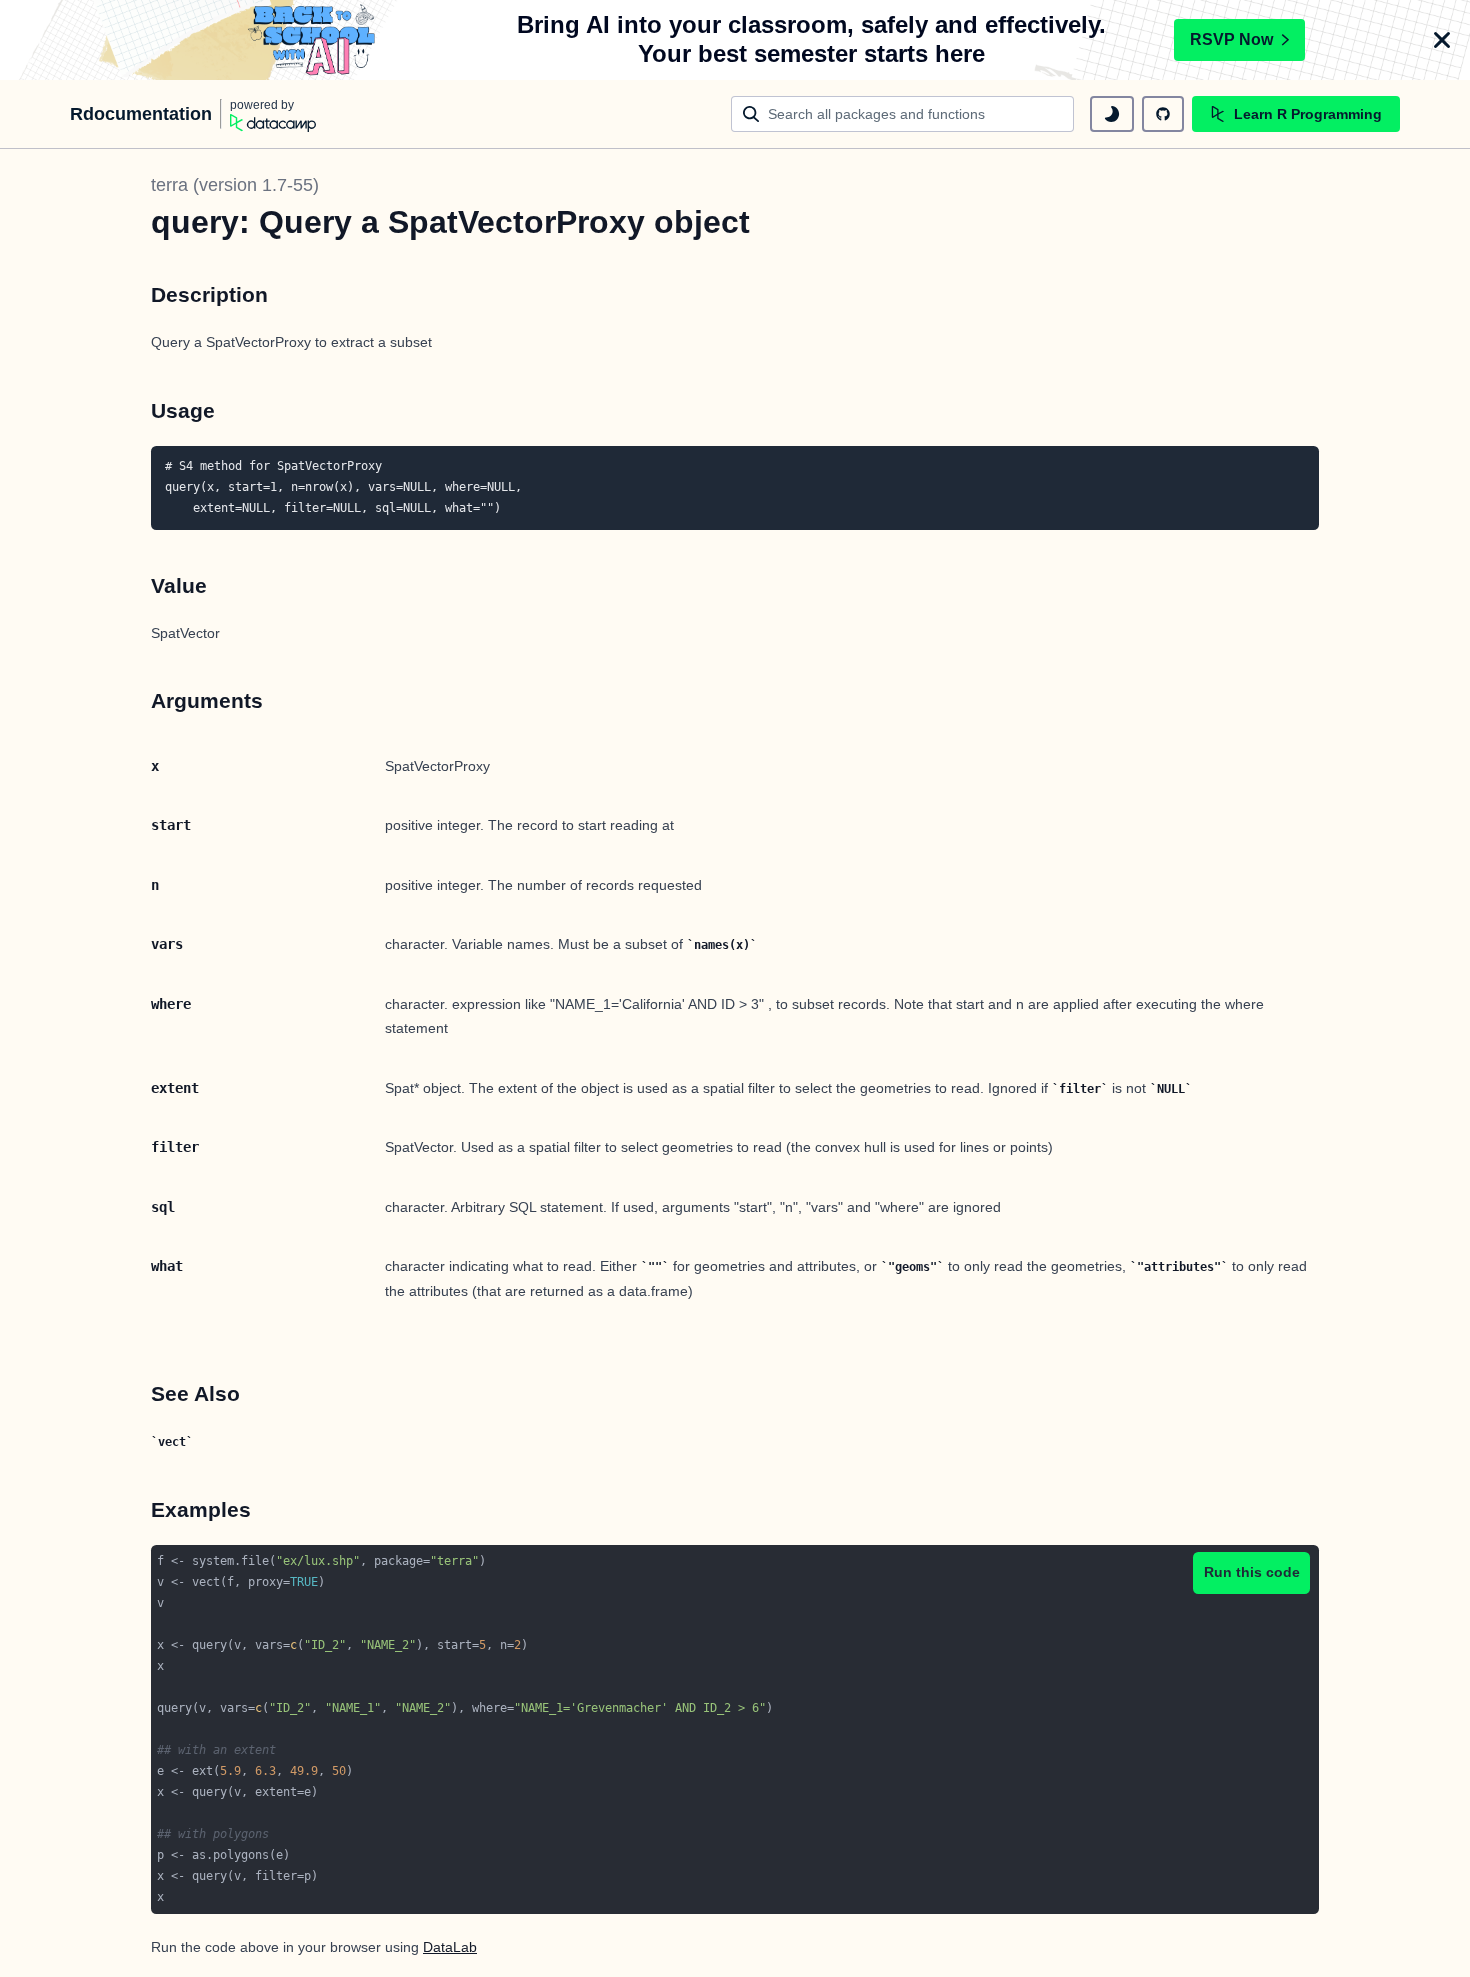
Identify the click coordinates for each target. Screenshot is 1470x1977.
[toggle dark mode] (1112, 114)
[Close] (1442, 40)
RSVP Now (1231, 39)
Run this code (1252, 1572)
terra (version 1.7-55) (235, 185)
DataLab (450, 1947)
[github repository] (1163, 114)
